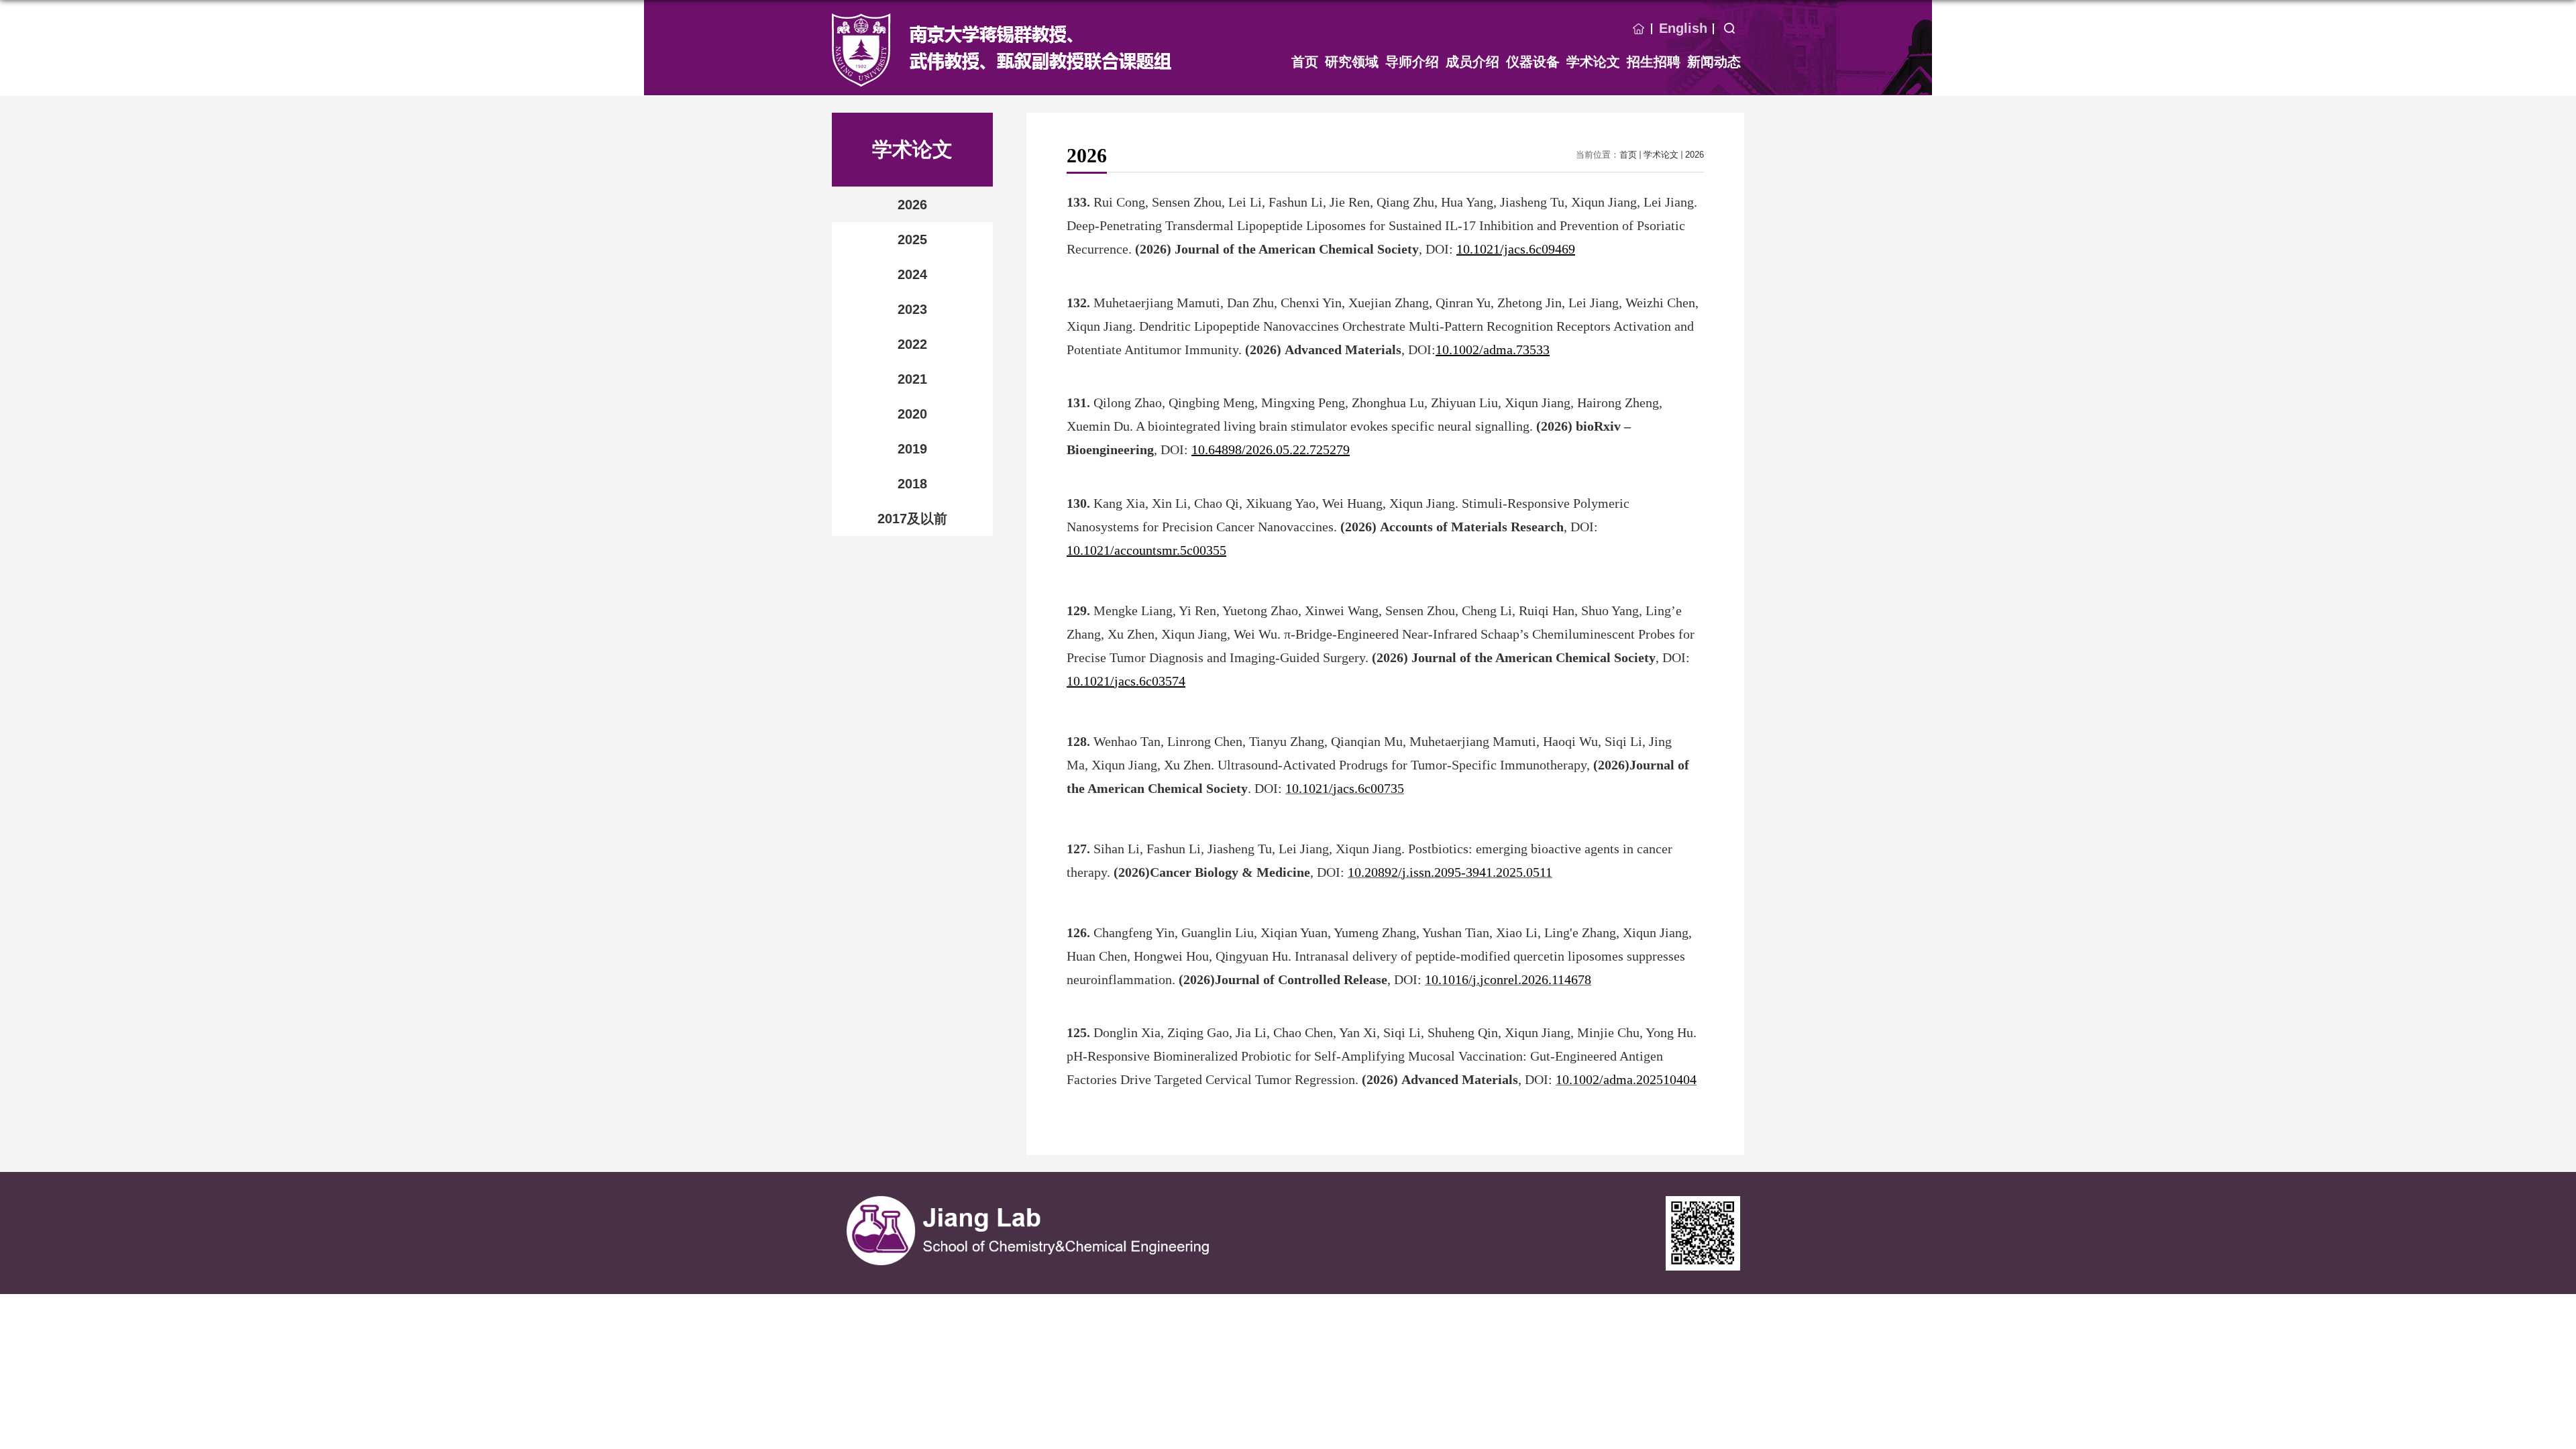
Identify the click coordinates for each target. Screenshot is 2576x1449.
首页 (1639, 29)
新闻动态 (1714, 62)
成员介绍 (1472, 62)
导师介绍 (1412, 62)
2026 (1695, 155)
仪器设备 (1533, 62)
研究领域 (1352, 62)
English (1683, 28)
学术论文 (1593, 62)
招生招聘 (1654, 62)
